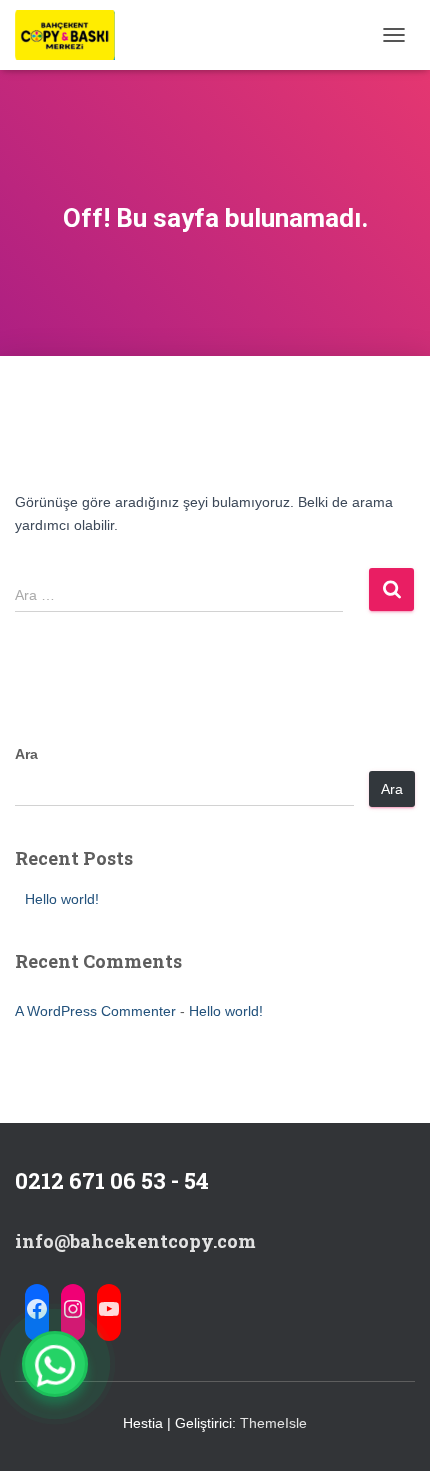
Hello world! (62, 899)
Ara (26, 754)
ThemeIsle (273, 1423)
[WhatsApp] (55, 1364)
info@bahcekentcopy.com (135, 1241)
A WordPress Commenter (95, 1011)
